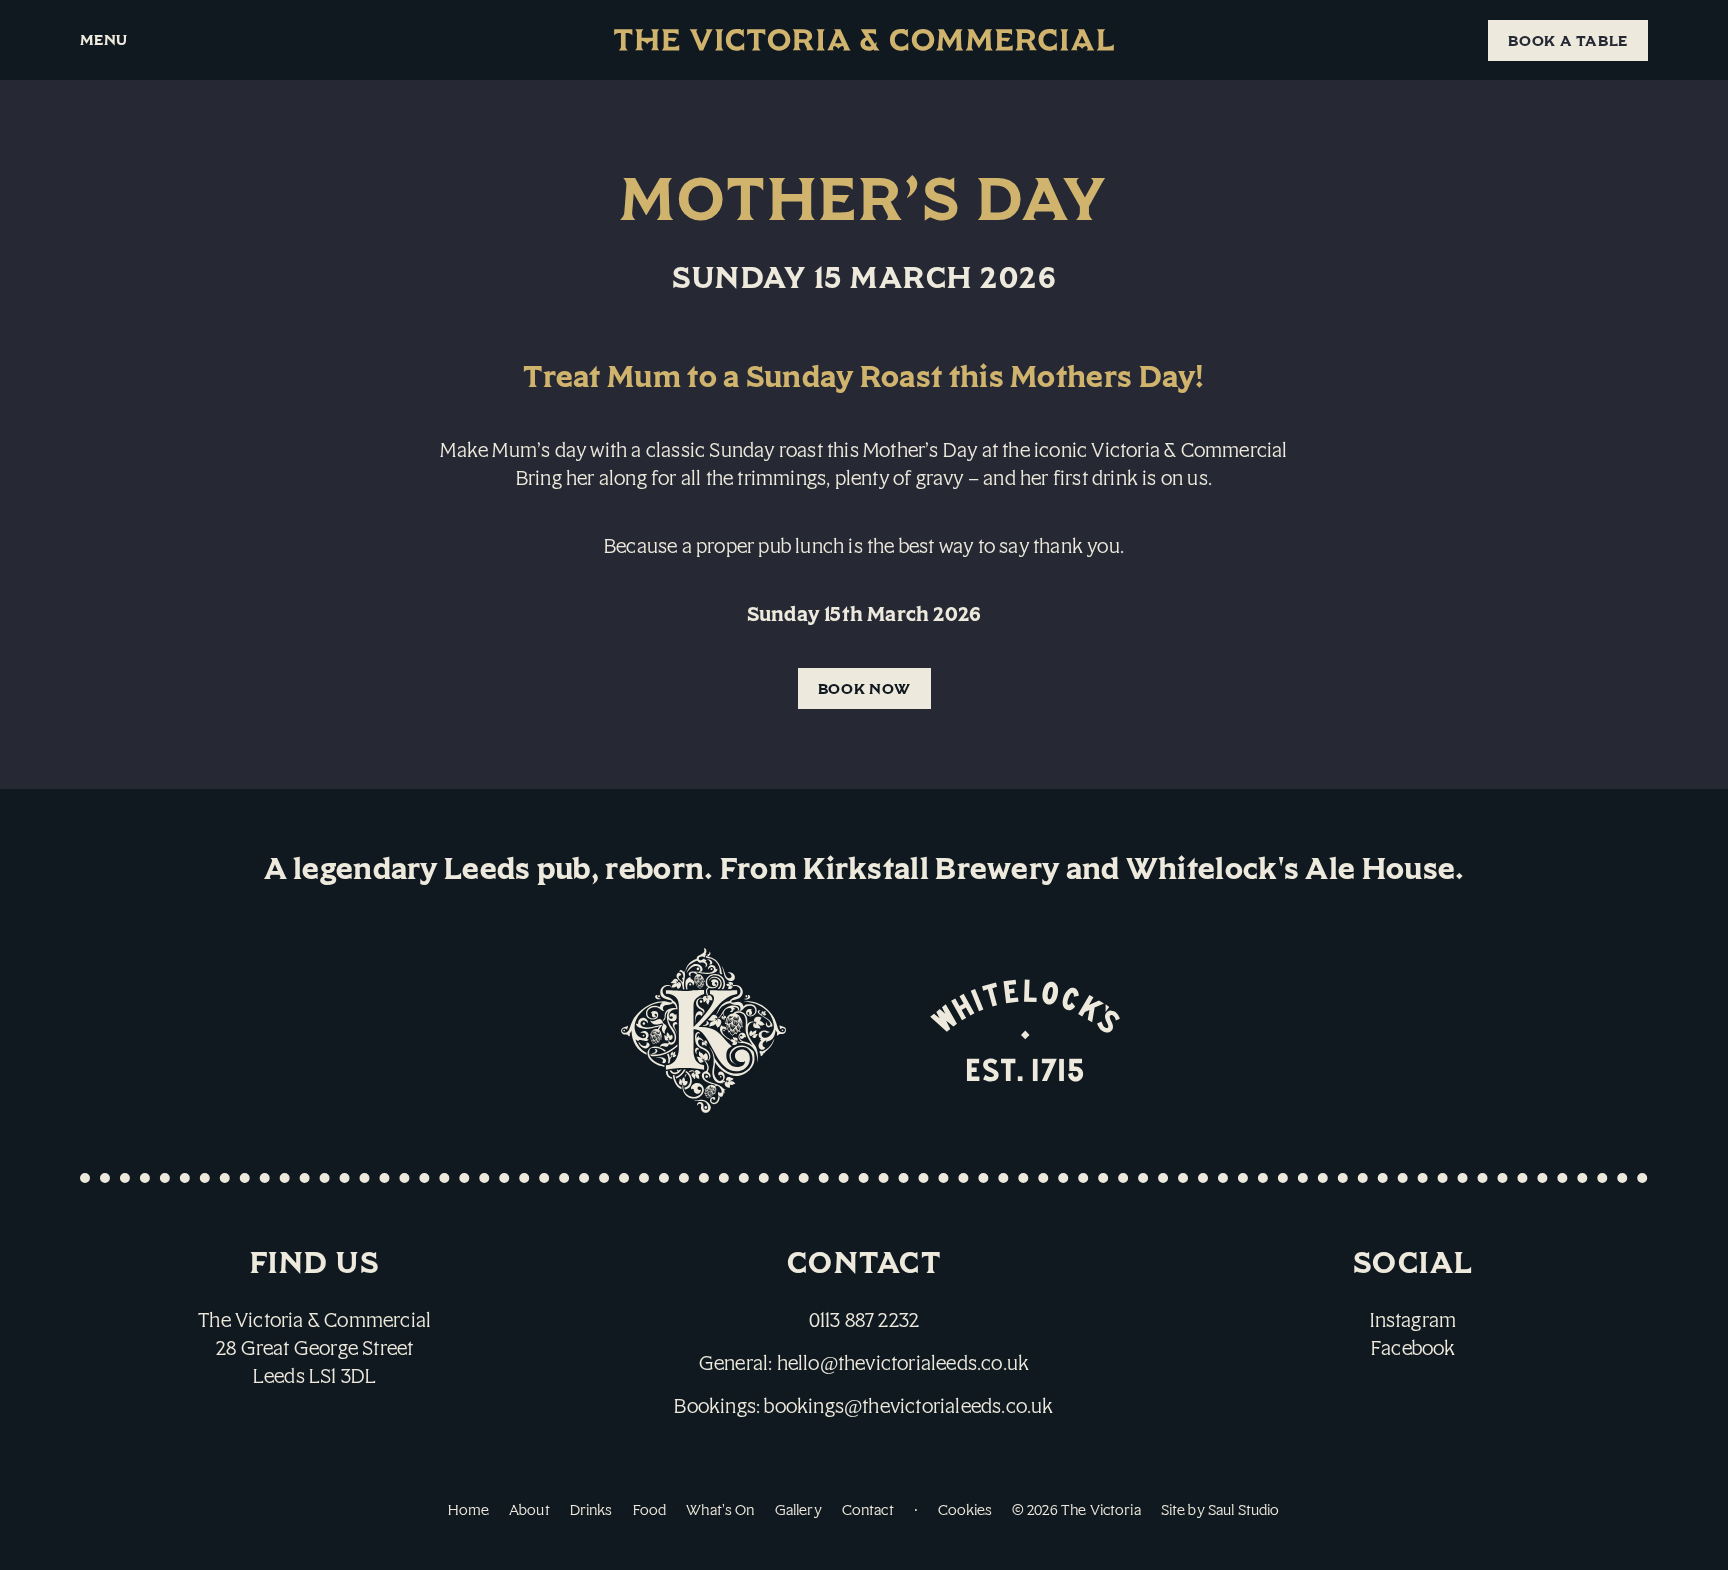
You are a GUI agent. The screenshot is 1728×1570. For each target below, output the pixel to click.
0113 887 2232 (864, 1319)
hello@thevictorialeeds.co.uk (903, 1362)
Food (650, 1509)
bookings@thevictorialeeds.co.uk (908, 1405)
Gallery (798, 1509)
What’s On (720, 1509)
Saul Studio (1244, 1509)
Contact (868, 1509)
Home (468, 1509)
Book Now (864, 688)
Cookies (965, 1509)
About (529, 1509)
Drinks (591, 1509)
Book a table (1568, 40)
